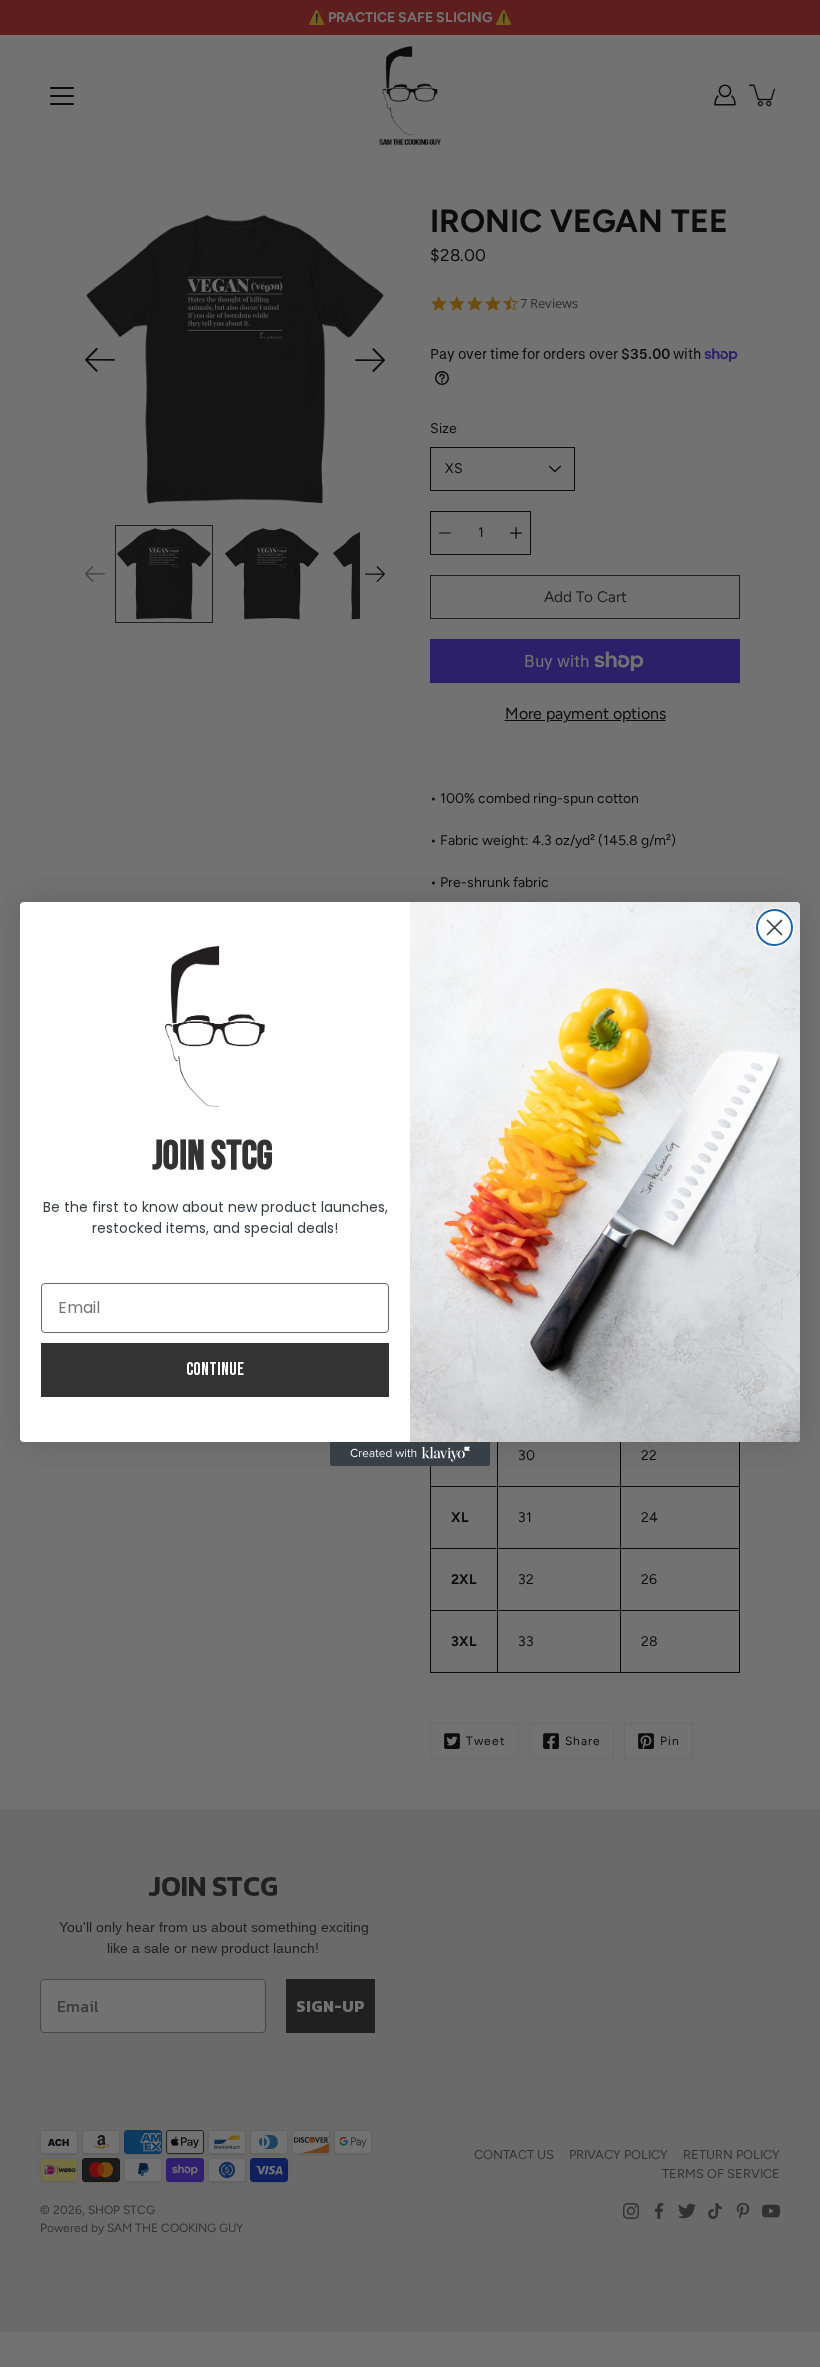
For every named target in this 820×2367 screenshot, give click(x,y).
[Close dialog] (774, 927)
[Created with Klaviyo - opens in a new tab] (410, 1454)
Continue (215, 1369)
